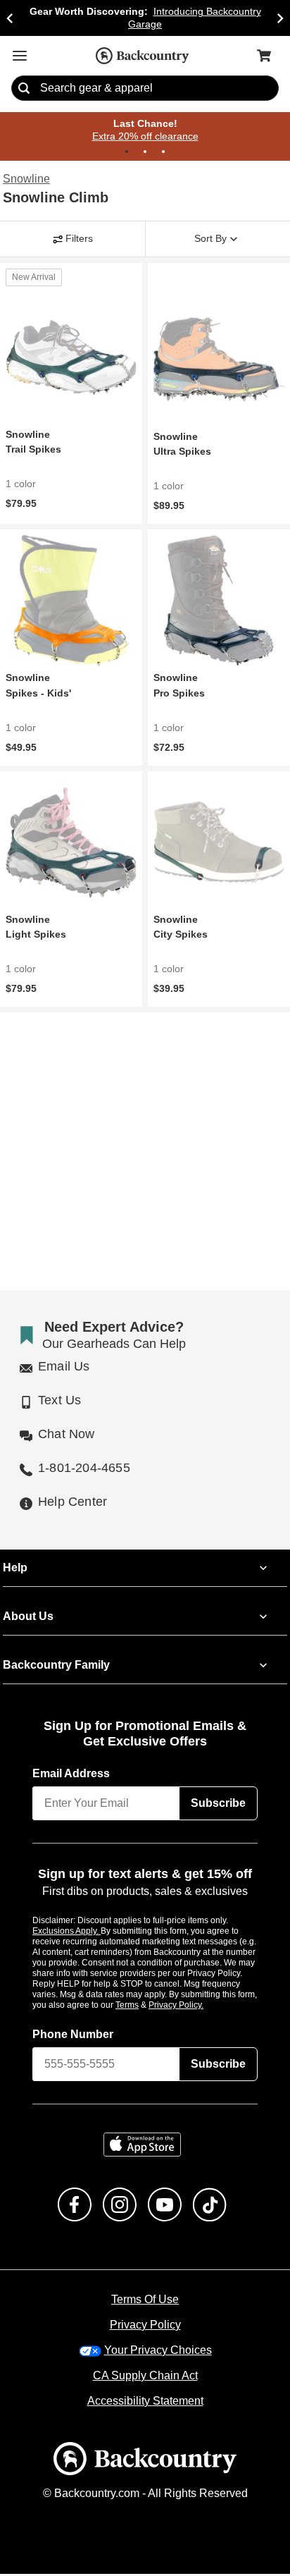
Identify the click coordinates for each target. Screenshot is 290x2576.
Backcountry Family (56, 1667)
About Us (27, 1618)
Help (15, 1569)
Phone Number (73, 2036)
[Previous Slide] (10, 18)
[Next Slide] (280, 18)
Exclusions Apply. (67, 1932)
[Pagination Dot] (127, 152)
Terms (146, 2006)
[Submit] (24, 89)
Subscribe (218, 1805)
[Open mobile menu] (20, 56)
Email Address (72, 1775)
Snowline (26, 180)
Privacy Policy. (195, 2006)
